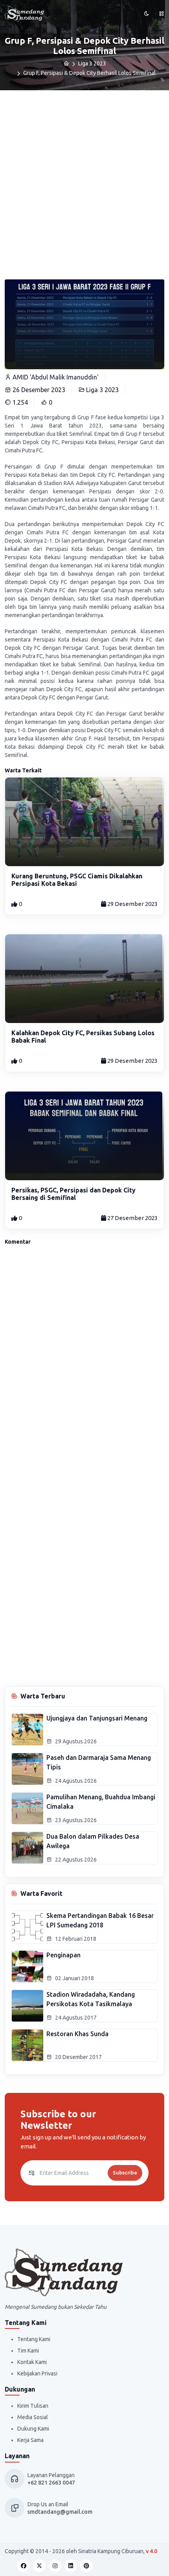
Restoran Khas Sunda (77, 2034)
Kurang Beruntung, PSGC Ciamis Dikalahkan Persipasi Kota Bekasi (77, 880)
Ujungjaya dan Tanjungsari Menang (97, 1718)
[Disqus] (84, 1358)
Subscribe (125, 2172)
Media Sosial (33, 2417)
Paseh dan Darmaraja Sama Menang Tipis (99, 1762)
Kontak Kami (32, 2362)
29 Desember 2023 (132, 904)
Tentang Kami (34, 2339)
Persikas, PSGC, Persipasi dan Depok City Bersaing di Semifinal (73, 1194)
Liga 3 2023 (92, 63)
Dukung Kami (33, 2429)
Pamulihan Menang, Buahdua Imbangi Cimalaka (101, 1802)
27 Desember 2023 (132, 1218)
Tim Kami (28, 2351)
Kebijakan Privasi (37, 2373)
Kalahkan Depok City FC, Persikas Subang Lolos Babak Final (83, 1037)
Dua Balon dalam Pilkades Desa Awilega (93, 1841)
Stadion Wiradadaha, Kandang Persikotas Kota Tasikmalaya (91, 1999)
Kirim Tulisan (33, 2406)
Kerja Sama (30, 2440)
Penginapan (63, 1955)
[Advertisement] (84, 179)
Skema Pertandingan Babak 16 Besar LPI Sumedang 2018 (100, 1920)
